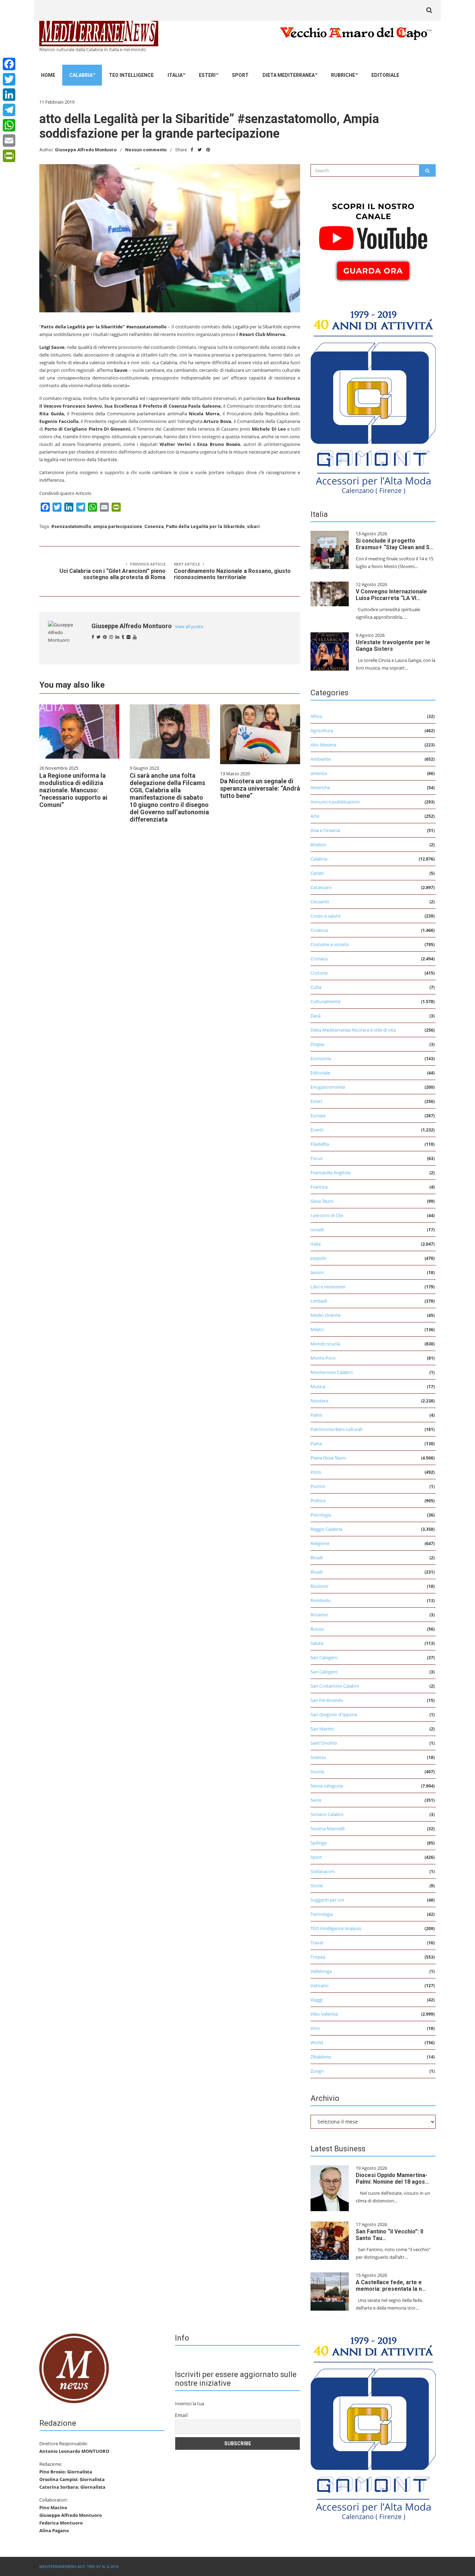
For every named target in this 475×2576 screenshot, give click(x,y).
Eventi (317, 1130)
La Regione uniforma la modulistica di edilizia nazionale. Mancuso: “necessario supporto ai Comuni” (73, 790)
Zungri (317, 2071)
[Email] (9, 141)
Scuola (317, 1771)
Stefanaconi (323, 1871)
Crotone (319, 973)
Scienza (318, 1757)
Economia (321, 1058)
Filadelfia (320, 1144)
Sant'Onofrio (324, 1743)
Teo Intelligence (131, 75)
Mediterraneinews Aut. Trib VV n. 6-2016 (79, 2566)
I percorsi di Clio (327, 1215)
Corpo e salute (325, 916)
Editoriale (385, 75)
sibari (253, 526)
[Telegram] (9, 110)
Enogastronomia (328, 1087)
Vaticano (320, 1985)
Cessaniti (320, 902)
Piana (316, 1443)
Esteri (207, 75)
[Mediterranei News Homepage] (74, 2368)
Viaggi (317, 2000)
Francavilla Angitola (331, 1173)
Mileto (317, 1329)
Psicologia (321, 1515)
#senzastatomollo (71, 526)
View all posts (189, 627)
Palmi (316, 1415)
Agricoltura (322, 730)
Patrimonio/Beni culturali (336, 1429)
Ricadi (317, 1558)
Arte (315, 816)
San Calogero (324, 1657)
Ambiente (321, 759)
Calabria (81, 75)
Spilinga (319, 1843)
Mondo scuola (325, 1344)
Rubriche (343, 75)
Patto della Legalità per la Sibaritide (205, 526)
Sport (240, 75)
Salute (317, 1643)
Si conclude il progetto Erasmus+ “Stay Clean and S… (395, 544)
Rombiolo (321, 1600)
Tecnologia (322, 1914)
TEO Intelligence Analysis (336, 1928)
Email (181, 2415)
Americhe (320, 787)
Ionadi (317, 1230)
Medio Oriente (325, 1315)
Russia (317, 1629)
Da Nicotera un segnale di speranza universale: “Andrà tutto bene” (260, 788)
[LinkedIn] (9, 95)
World (317, 2042)
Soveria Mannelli (328, 1829)
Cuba (316, 987)
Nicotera (319, 1401)
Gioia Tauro (322, 1201)
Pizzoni (318, 1486)
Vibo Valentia (324, 2014)
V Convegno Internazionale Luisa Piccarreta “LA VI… (391, 595)
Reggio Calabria (326, 1529)
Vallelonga (321, 1971)
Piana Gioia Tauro (328, 1458)
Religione (320, 1543)
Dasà (316, 1016)
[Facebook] (9, 64)
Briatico (318, 845)
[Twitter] (9, 79)
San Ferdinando (327, 1700)
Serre (316, 1800)
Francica (319, 1187)
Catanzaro (321, 887)
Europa (318, 1115)
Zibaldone (321, 2057)
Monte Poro (323, 1358)
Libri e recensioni (328, 1287)
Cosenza (154, 526)
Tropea (318, 1957)
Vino (315, 2028)
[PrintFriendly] (9, 156)
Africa (316, 716)
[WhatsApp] (9, 125)
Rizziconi (319, 1586)
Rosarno (319, 1615)
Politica (318, 1501)
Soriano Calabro (327, 1814)
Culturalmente (325, 1001)
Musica (318, 1386)
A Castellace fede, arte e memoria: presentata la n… (391, 2286)
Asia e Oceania (325, 830)
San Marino (322, 1729)
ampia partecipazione (118, 526)
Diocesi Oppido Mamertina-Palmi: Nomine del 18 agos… (392, 2178)
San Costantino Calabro (335, 1686)
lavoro (317, 1272)
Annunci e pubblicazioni (335, 802)
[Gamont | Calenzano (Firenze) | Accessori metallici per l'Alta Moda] (373, 400)
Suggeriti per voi (327, 1900)
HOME (48, 75)
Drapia (317, 1044)
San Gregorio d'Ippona (334, 1714)
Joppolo (319, 1258)
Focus (317, 1158)
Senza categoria (327, 1786)
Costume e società (329, 944)
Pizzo (316, 1472)
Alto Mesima (323, 745)
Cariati (317, 873)
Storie (317, 1886)
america (319, 773)
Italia (175, 75)
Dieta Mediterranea (289, 75)
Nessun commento (146, 150)
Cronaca (319, 959)
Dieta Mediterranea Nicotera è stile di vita (353, 1030)
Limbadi (319, 1301)
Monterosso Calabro (332, 1372)
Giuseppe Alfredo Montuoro (86, 150)
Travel (317, 1943)
